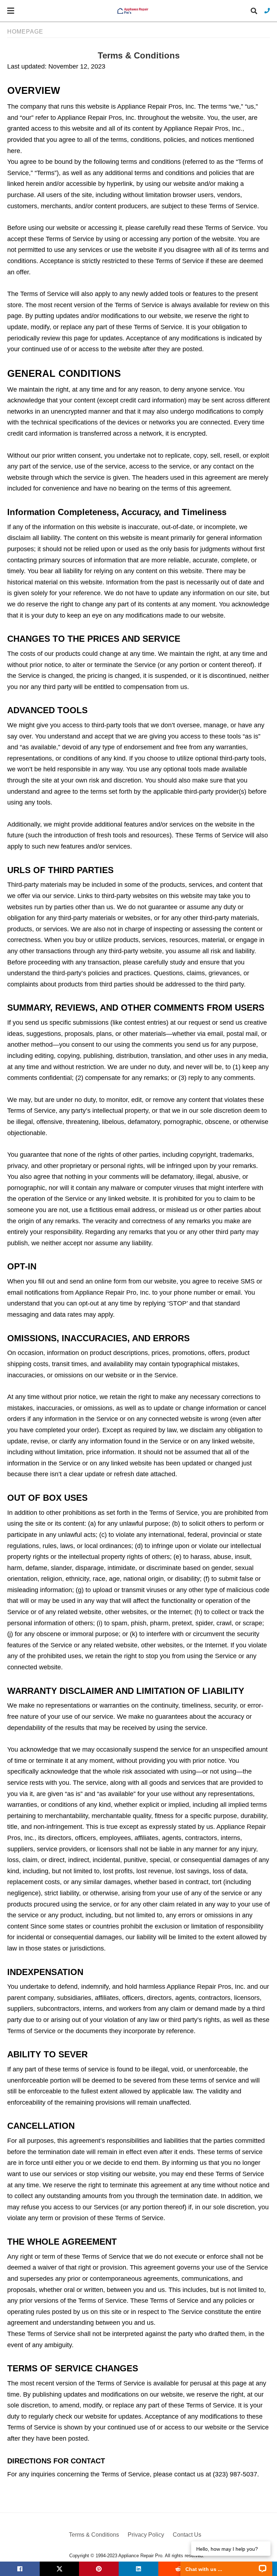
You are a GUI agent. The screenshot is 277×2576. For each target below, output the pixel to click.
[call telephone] (267, 11)
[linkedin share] (138, 2569)
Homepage (25, 32)
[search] (254, 11)
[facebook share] (20, 2569)
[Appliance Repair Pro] (133, 11)
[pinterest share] (99, 2569)
